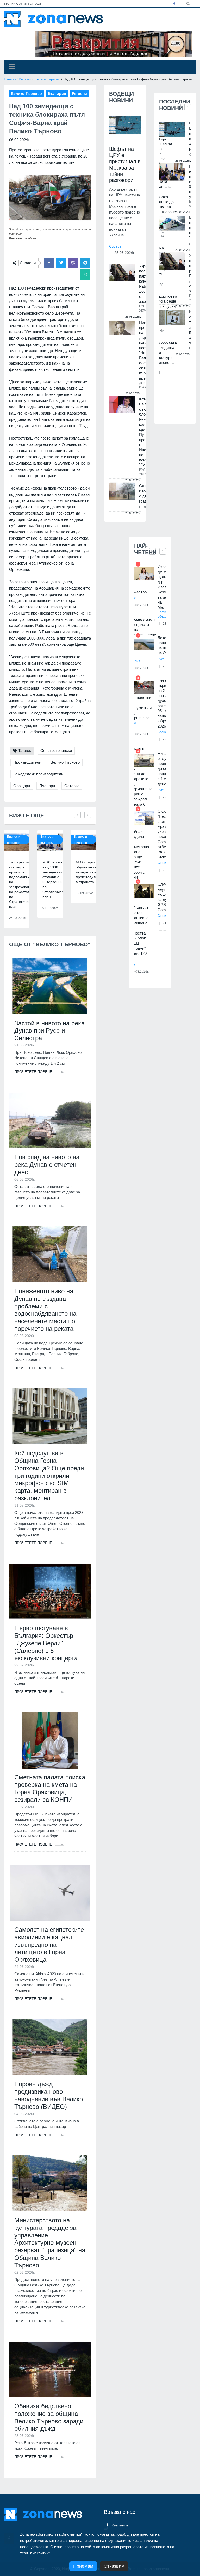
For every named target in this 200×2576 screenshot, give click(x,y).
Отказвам (114, 2566)
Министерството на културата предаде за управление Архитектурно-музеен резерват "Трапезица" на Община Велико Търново (50, 2243)
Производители (27, 762)
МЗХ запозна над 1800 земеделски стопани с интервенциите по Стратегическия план (56, 879)
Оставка (72, 786)
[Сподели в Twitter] (61, 263)
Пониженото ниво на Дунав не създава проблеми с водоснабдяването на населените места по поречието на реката (45, 1310)
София (163, 863)
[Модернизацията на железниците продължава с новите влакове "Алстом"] (172, 223)
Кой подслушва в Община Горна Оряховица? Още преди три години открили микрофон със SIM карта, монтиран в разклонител (49, 1476)
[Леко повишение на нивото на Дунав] (144, 645)
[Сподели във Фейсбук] (49, 263)
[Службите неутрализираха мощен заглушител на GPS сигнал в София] (144, 891)
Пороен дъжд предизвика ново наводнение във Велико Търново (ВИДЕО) (49, 2095)
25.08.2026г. (125, 253)
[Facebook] (174, 4)
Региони (25, 79)
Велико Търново (47, 79)
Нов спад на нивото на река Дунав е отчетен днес (47, 1165)
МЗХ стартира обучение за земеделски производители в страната (89, 872)
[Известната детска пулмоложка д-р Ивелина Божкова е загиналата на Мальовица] (144, 574)
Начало (10, 79)
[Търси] (188, 3)
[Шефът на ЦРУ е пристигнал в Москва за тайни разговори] (125, 125)
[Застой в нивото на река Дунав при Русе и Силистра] (50, 986)
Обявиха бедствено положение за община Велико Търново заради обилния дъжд (49, 2417)
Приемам (83, 2566)
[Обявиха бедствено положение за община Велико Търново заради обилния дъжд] (50, 2369)
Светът (115, 246)
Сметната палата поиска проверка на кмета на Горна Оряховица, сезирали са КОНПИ (50, 1788)
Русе (161, 659)
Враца (162, 732)
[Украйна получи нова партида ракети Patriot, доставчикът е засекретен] (122, 272)
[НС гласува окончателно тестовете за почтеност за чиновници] (172, 318)
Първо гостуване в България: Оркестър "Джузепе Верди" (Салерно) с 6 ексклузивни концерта (46, 1643)
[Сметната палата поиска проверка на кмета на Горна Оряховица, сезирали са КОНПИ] (50, 1740)
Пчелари (47, 786)
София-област (163, 614)
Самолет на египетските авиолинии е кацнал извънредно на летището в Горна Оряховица (49, 1945)
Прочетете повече (34, 1072)
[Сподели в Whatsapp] (85, 275)
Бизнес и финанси (14, 840)
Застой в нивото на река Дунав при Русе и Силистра (49, 1031)
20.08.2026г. (140, 972)
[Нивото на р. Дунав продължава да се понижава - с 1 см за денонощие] (144, 760)
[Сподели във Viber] (73, 263)
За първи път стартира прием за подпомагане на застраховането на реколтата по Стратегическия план (23, 884)
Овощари (22, 786)
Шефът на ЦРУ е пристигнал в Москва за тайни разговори (125, 165)
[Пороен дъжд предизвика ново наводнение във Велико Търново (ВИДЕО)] (50, 2047)
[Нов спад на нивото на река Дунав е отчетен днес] (50, 1120)
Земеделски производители (38, 774)
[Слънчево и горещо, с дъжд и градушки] (122, 491)
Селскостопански (56, 751)
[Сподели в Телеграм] (85, 263)
